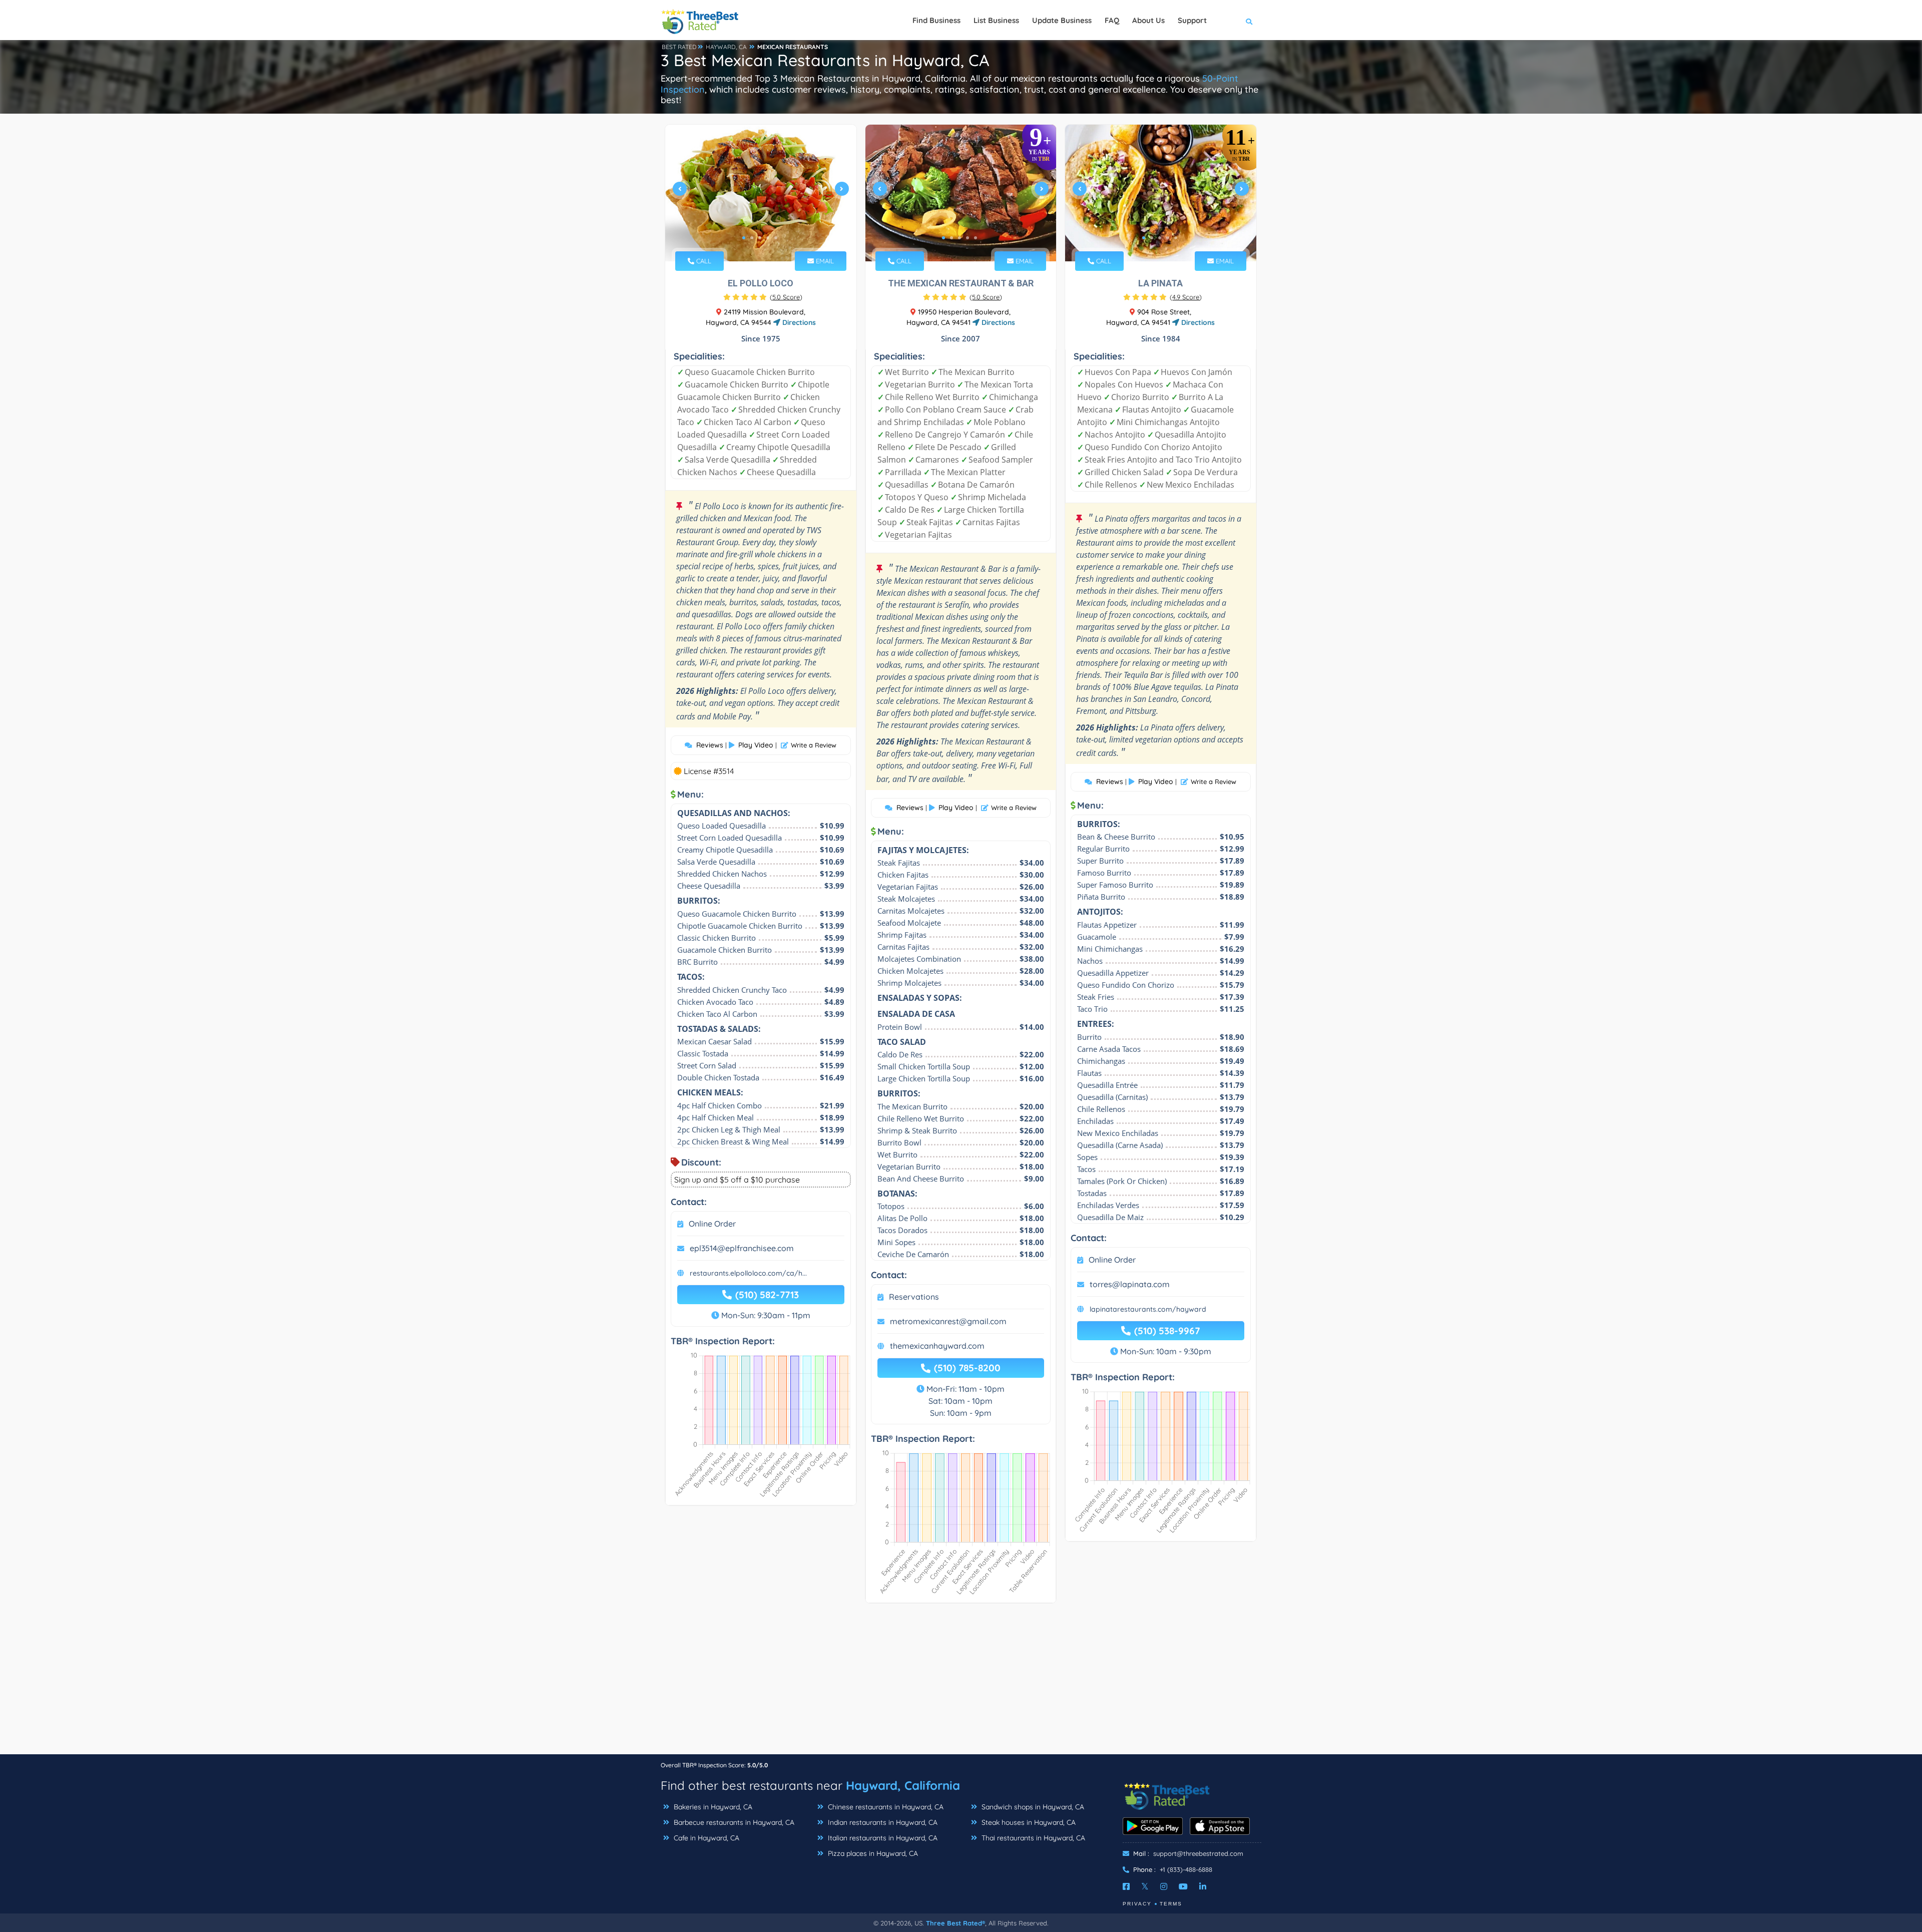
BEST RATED (679, 47)
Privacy (1137, 1904)
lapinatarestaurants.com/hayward (1148, 1309)
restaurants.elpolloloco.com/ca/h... (748, 1273)
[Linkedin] (1203, 1886)
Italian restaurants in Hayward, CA (882, 1838)
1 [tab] (744, 238)
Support (1192, 20)
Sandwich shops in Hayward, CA (1032, 1807)
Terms (1171, 1904)
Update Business (1062, 20)
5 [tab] (776, 238)
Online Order (712, 1224)
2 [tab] (752, 238)
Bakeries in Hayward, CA (712, 1807)
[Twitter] (1145, 1886)
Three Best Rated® (955, 1923)
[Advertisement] (961, 1684)
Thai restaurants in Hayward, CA (1032, 1838)
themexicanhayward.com (937, 1346)
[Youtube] (1183, 1886)
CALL (703, 261)
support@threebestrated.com (1198, 1853)
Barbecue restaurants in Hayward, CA (733, 1822)
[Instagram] (1164, 1886)
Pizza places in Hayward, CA (872, 1853)
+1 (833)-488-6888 (1186, 1869)
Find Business (936, 20)
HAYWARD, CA (726, 47)
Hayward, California (903, 1785)
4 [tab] (768, 238)
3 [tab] (760, 238)
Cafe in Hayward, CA (705, 1838)
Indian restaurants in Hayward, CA (882, 1822)
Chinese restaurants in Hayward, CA (885, 1807)
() (786, 297)
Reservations (914, 1297)
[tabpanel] (761, 193)
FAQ (1112, 20)
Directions (798, 322)
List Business (996, 20)
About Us (1148, 20)
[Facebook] (1126, 1886)
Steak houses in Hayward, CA (1028, 1822)
